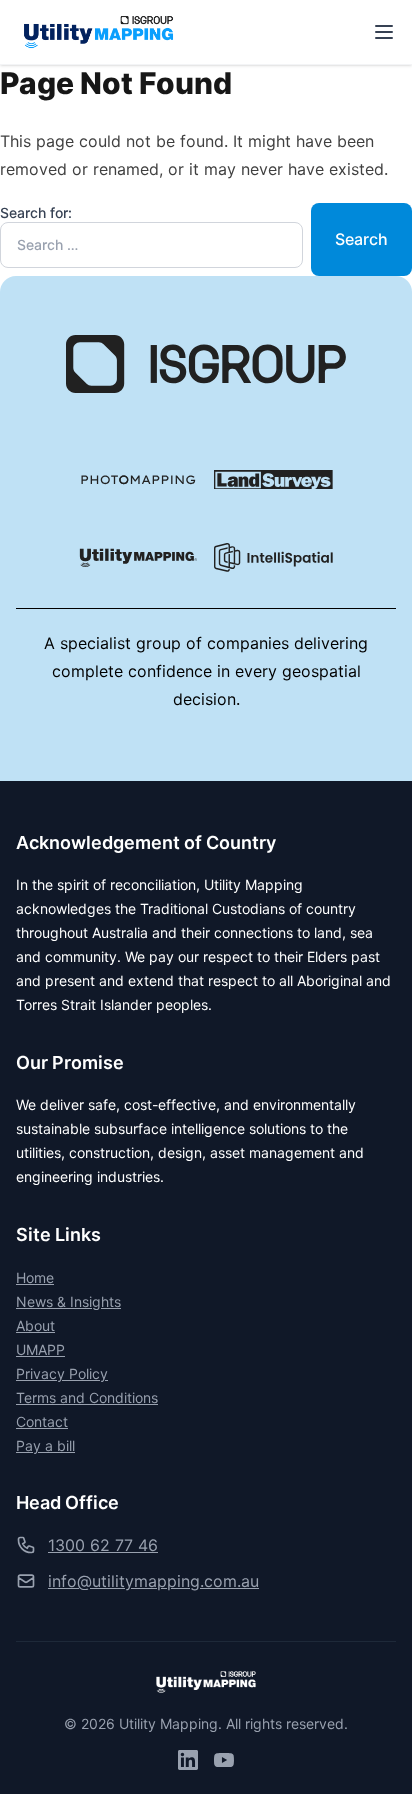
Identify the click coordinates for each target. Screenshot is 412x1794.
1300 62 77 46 (103, 1545)
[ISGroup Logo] (206, 364)
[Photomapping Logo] (138, 479)
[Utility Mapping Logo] (138, 558)
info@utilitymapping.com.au (153, 1581)
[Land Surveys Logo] (273, 480)
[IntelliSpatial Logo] (273, 557)
